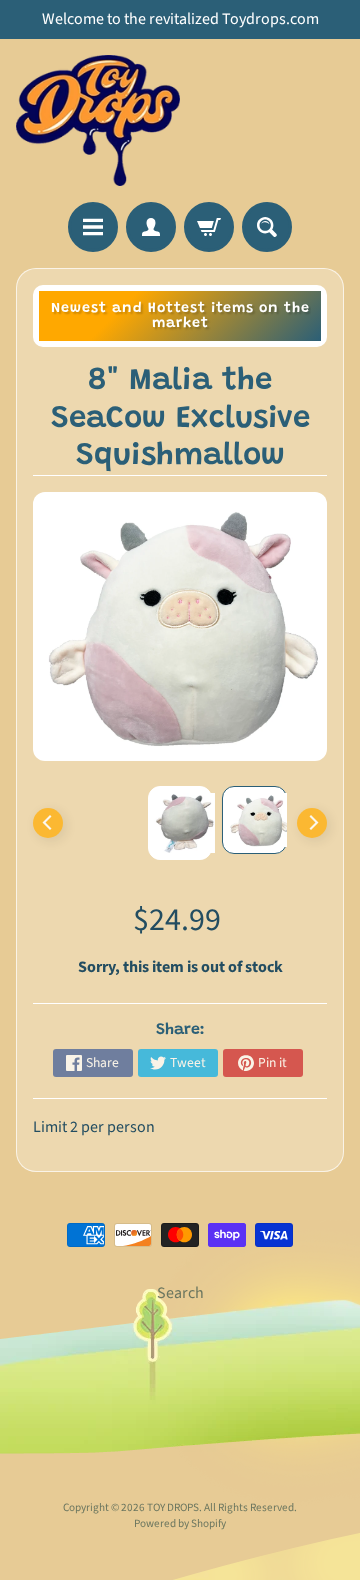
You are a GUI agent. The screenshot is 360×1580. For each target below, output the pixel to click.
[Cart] (209, 227)
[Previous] (48, 823)
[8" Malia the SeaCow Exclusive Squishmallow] (254, 820)
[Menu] (93, 227)
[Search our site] (267, 227)
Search (180, 1293)
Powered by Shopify (180, 1523)
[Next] (312, 823)
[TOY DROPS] (98, 120)
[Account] (151, 227)
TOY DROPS (173, 1507)
